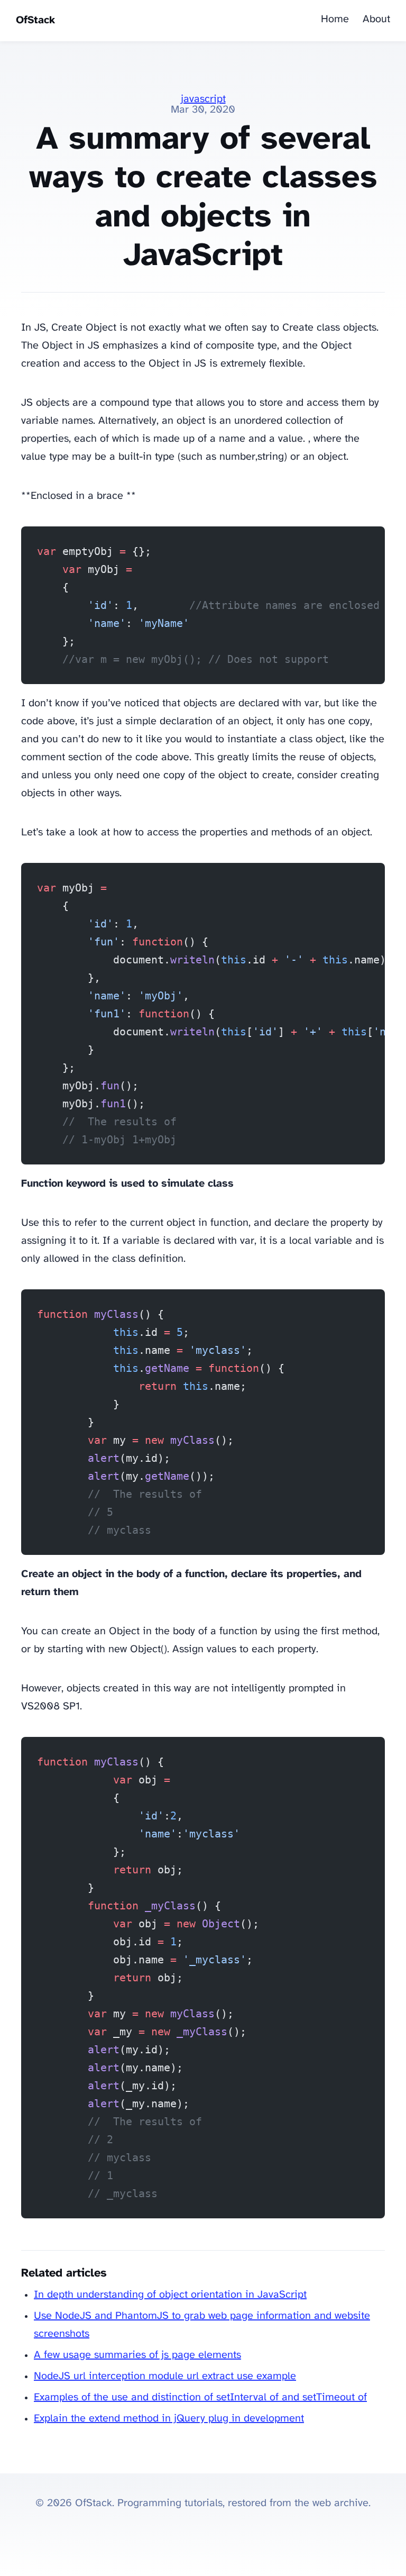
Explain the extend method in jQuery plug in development (169, 2419)
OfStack (35, 20)
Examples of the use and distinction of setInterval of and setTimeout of (200, 2397)
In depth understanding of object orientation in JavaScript (170, 2295)
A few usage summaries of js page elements (137, 2355)
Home (335, 19)
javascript (203, 99)
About (376, 19)
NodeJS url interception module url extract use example (165, 2376)
